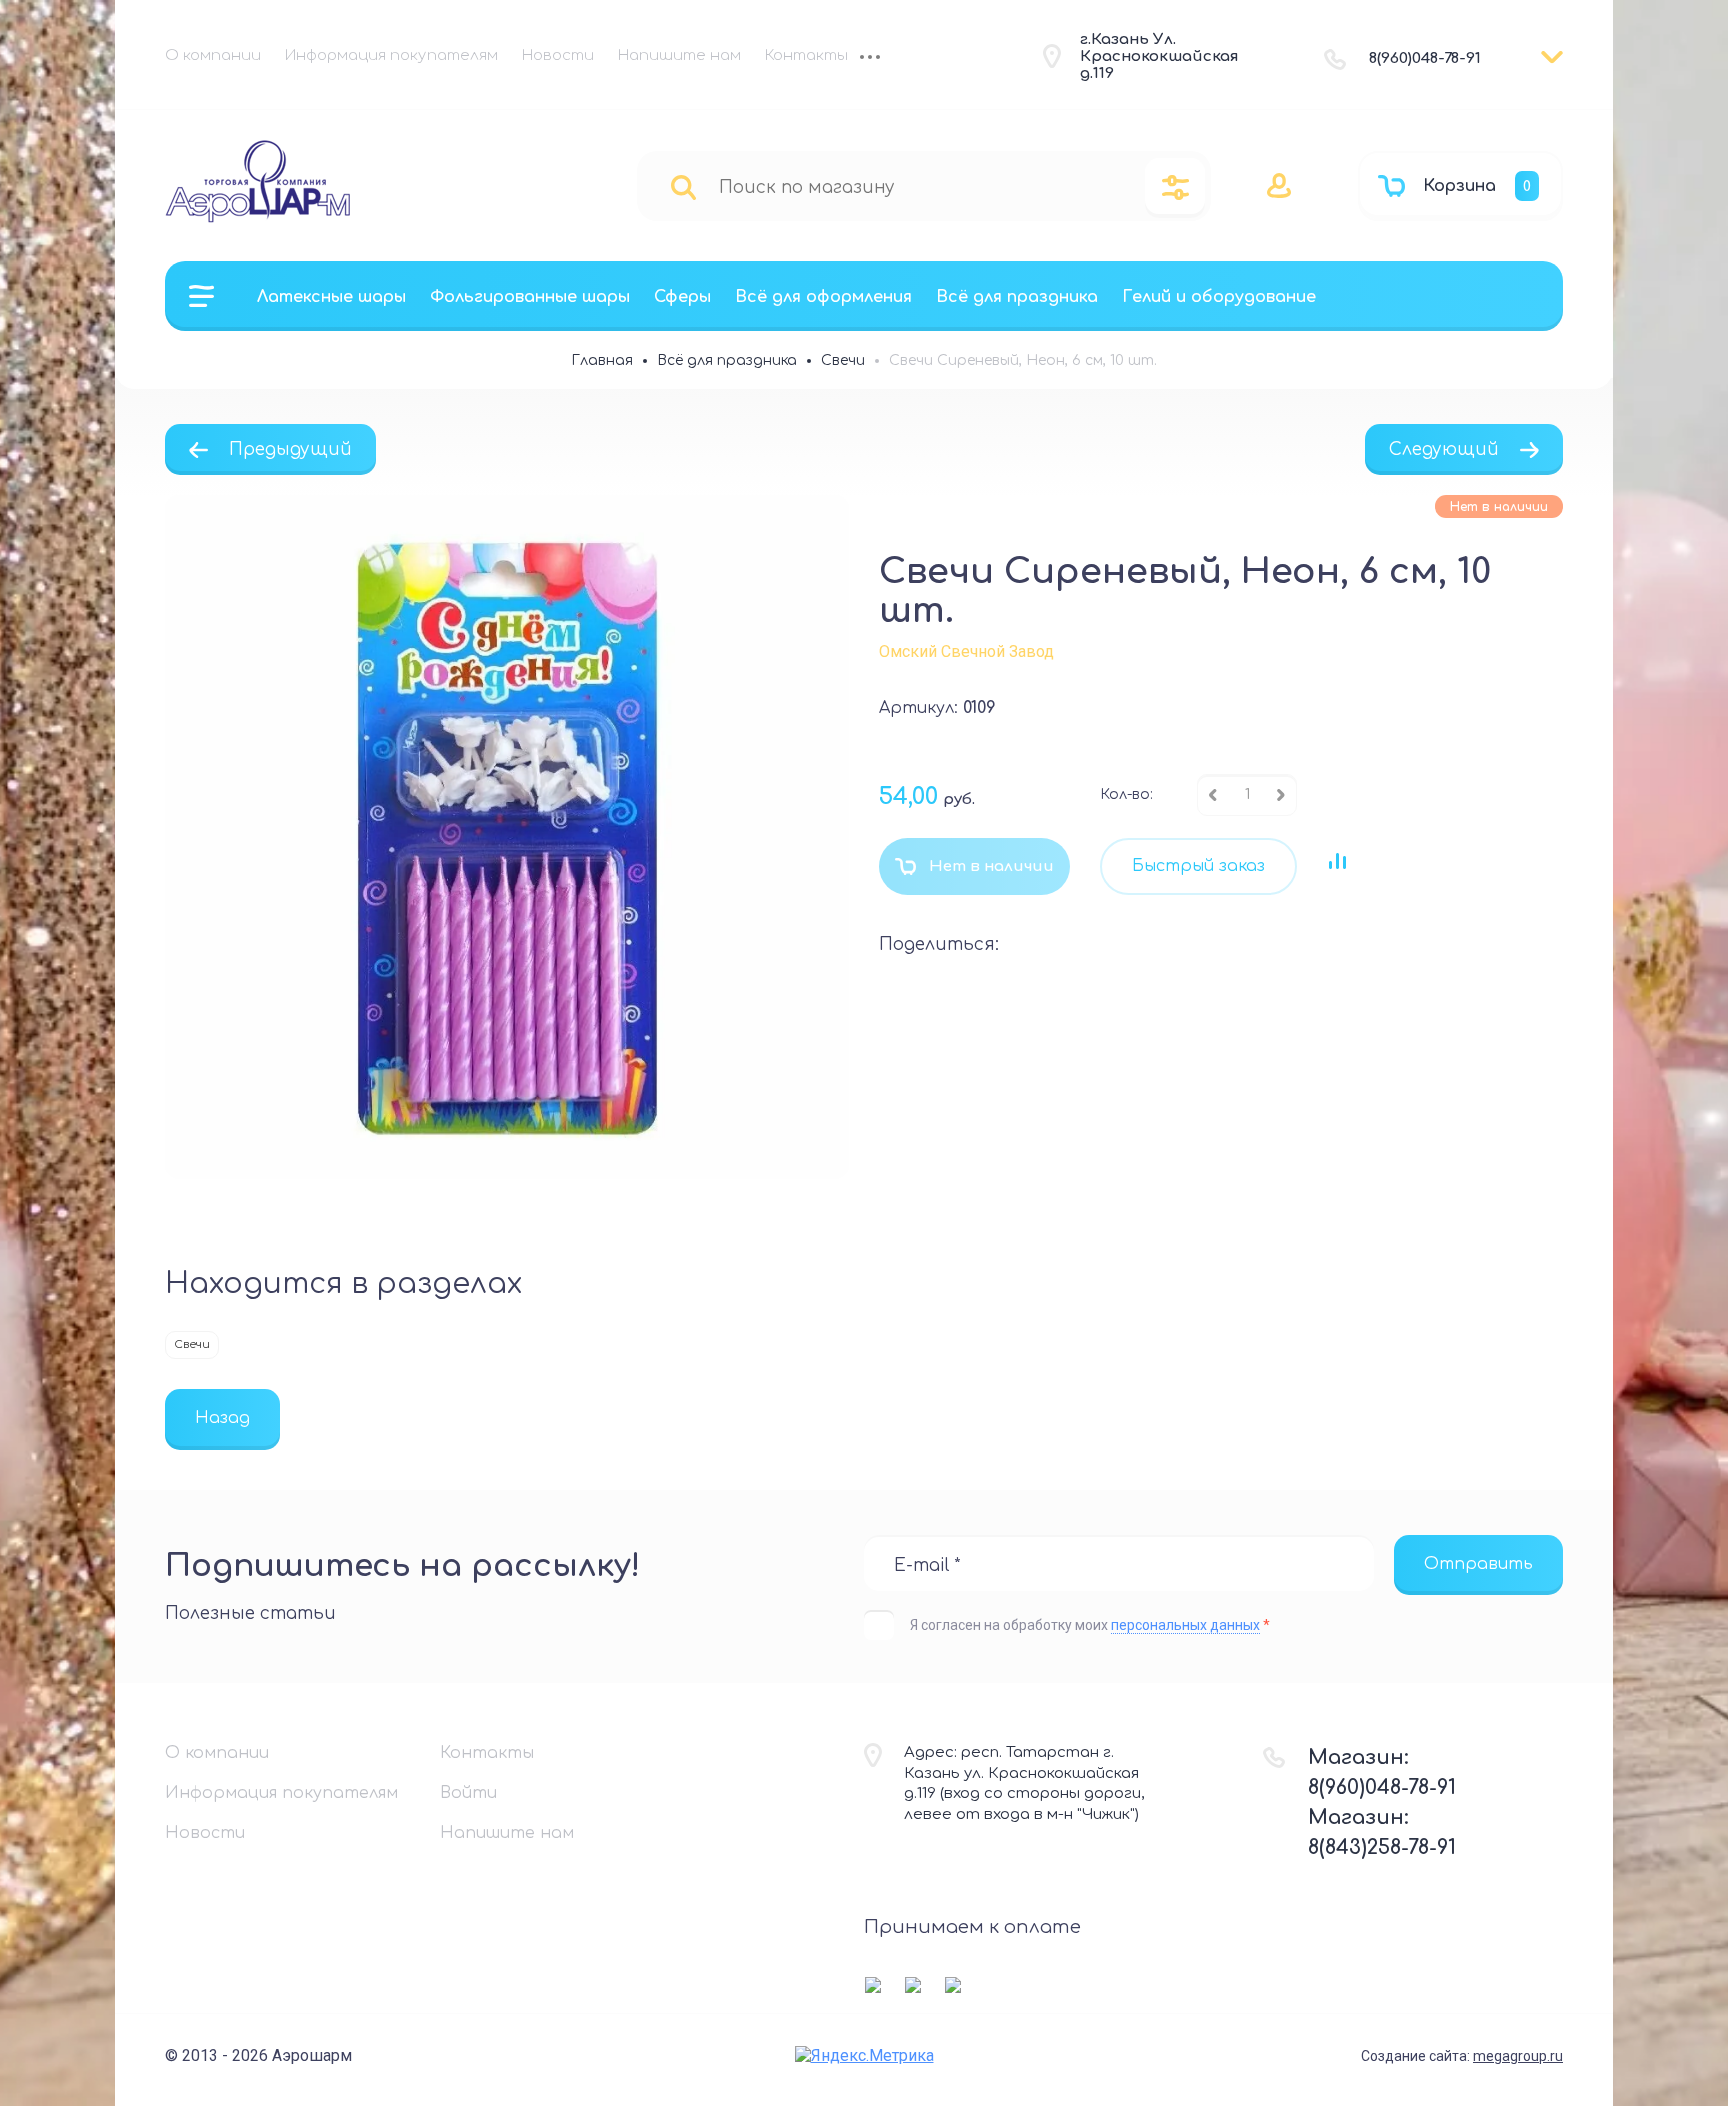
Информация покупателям (391, 55)
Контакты (806, 55)
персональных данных (1185, 1625)
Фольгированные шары (530, 297)
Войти (468, 1793)
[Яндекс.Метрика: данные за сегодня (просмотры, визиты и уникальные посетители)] (864, 2055)
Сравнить (1337, 861)
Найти (683, 186)
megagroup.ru (1518, 2056)
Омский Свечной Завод (966, 651)
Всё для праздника (1017, 297)
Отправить (1478, 1564)
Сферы (682, 297)
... (870, 59)
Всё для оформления (823, 297)
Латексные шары (331, 297)
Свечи (192, 1344)
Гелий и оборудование (1219, 297)
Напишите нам (679, 55)
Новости (558, 55)
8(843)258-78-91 (1382, 1847)
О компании (213, 55)
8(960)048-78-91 (1425, 58)
